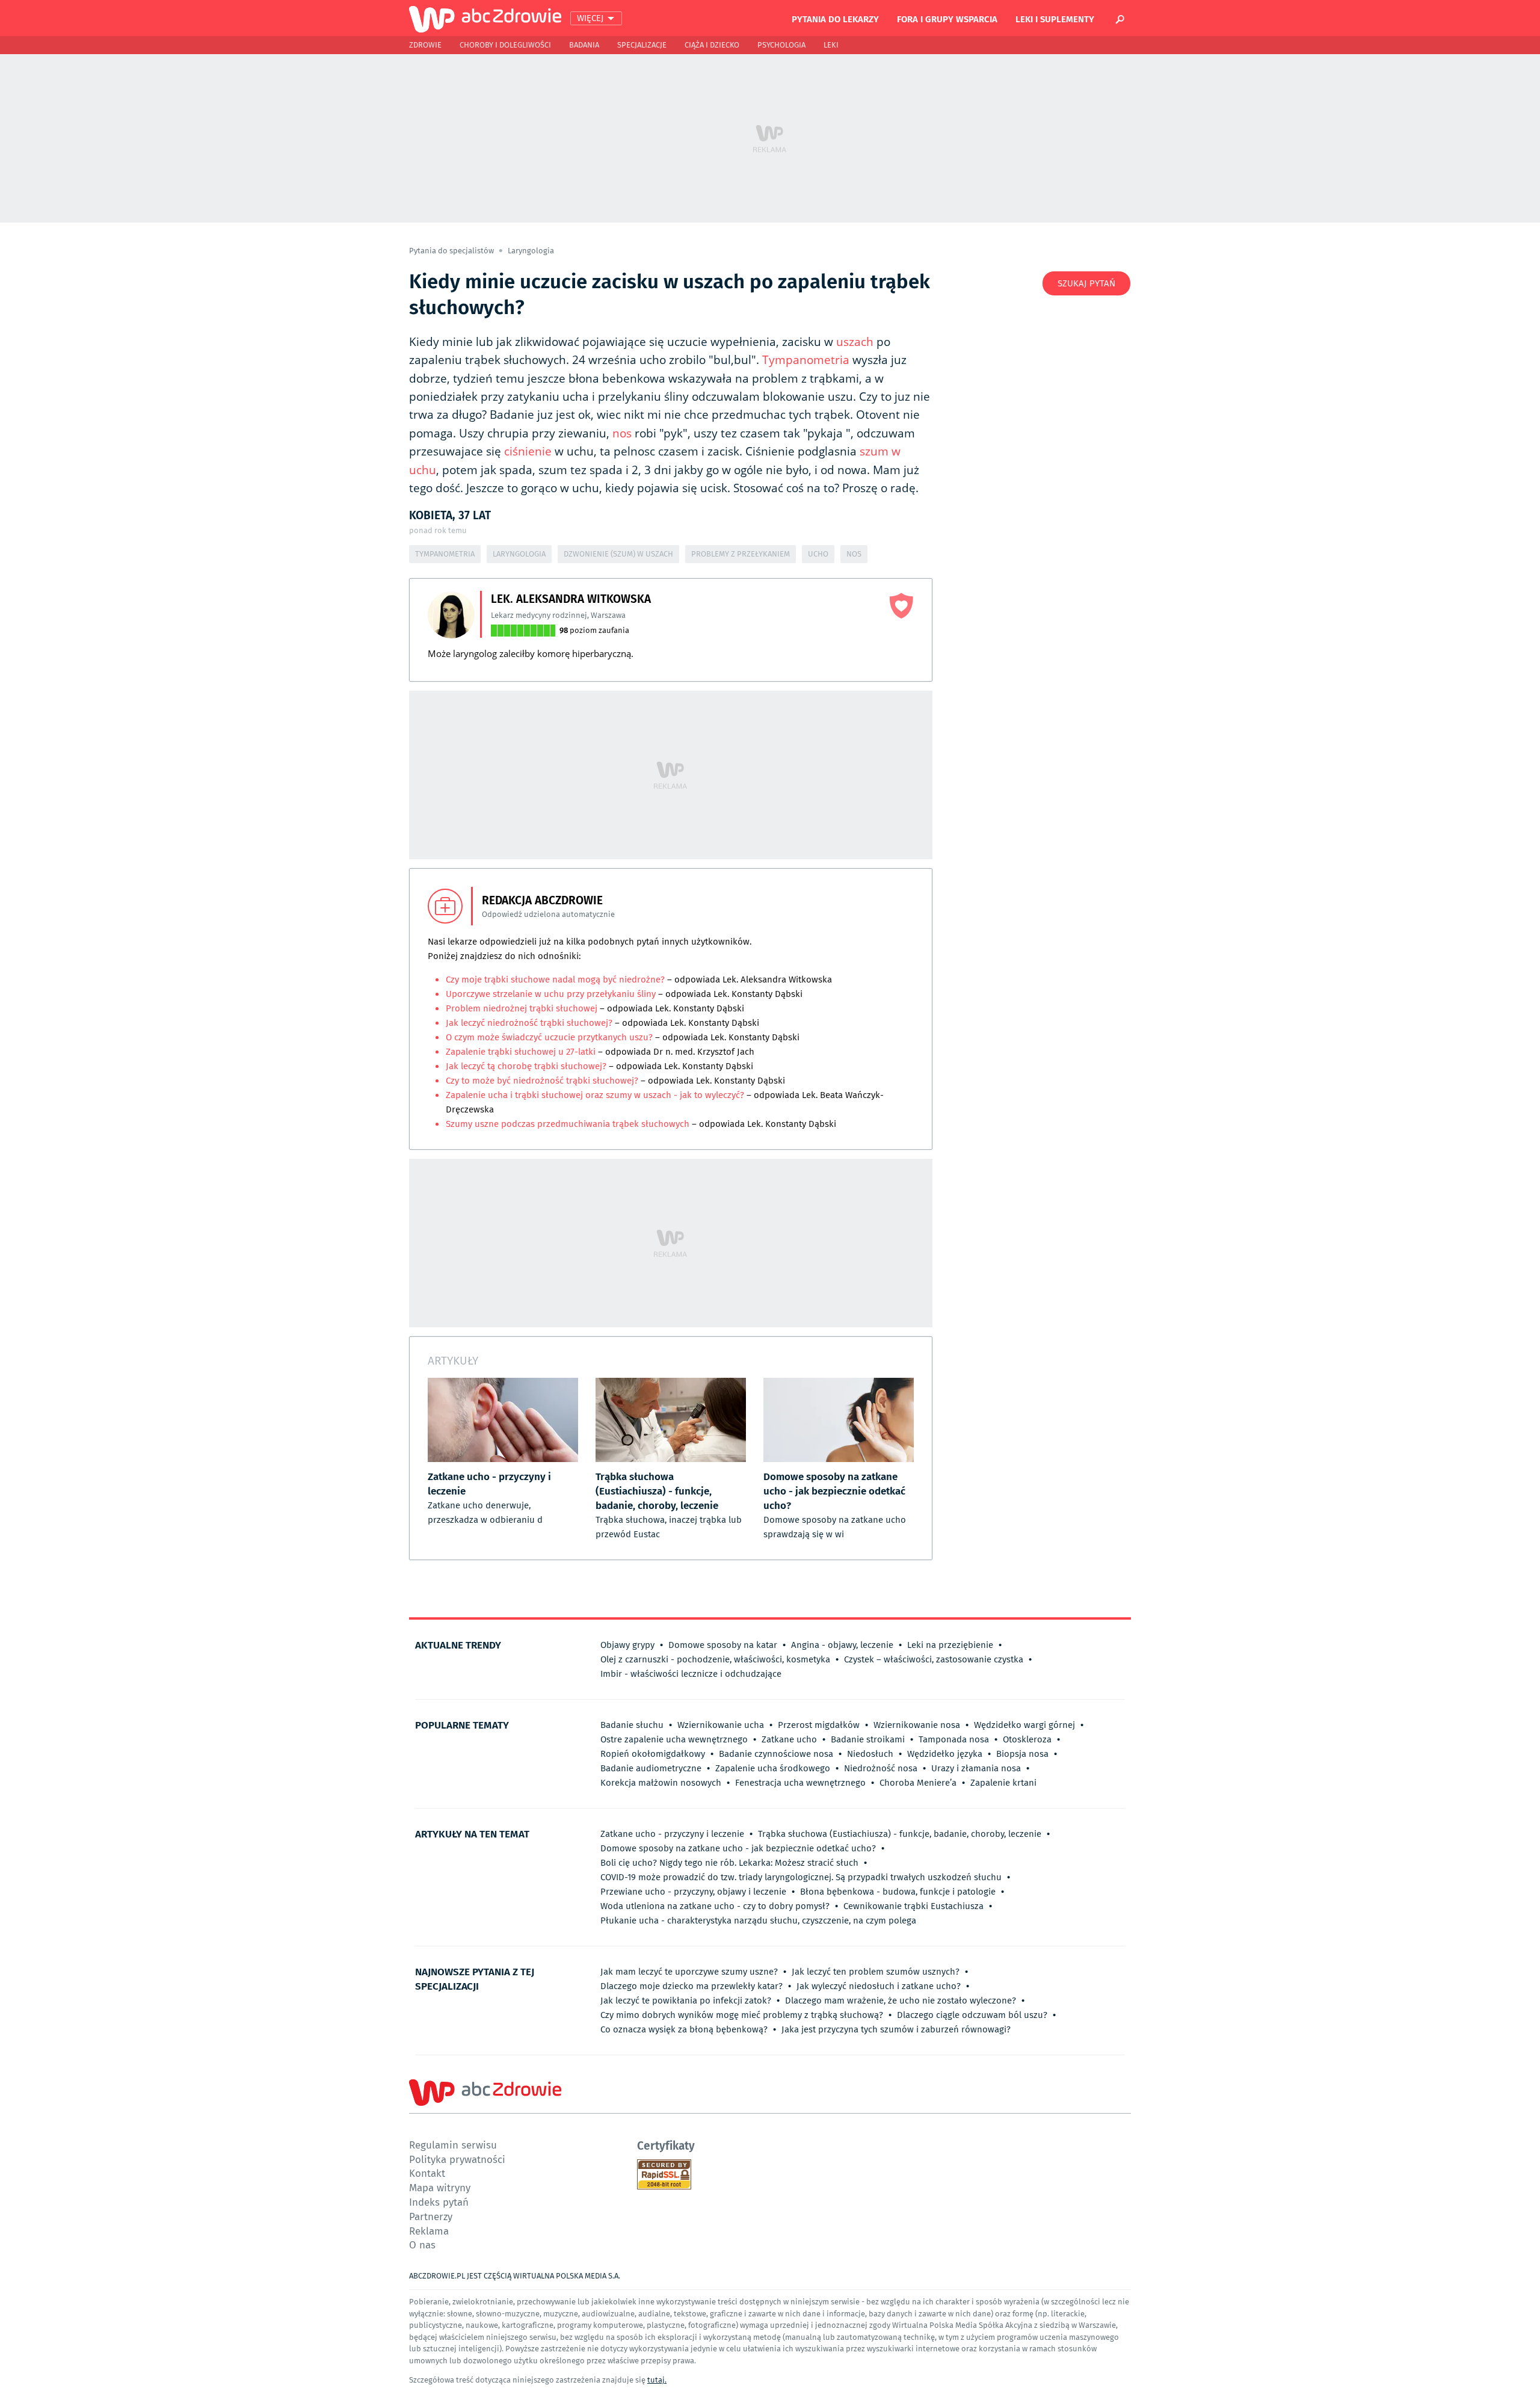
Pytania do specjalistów (452, 251)
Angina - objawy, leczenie (842, 1645)
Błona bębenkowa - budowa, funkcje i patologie (898, 1892)
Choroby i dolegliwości (505, 45)
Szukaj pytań (1086, 283)
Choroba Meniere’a (918, 1783)
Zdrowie (425, 45)
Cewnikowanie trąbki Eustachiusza (913, 1906)
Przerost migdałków (819, 1725)
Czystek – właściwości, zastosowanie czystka (934, 1659)
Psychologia (781, 45)
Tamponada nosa (954, 1739)
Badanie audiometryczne (651, 1768)
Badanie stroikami (868, 1739)
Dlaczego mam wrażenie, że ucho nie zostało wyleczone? (901, 2001)
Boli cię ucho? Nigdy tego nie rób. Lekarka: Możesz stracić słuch (729, 1863)
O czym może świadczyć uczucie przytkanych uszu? (549, 1037)
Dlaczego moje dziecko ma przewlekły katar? (691, 1986)
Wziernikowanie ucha (721, 1725)
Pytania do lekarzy (835, 19)
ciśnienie (528, 451)
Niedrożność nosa (881, 1768)
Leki (831, 45)
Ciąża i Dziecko (712, 45)
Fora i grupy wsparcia (947, 19)
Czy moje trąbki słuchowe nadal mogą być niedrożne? (555, 980)
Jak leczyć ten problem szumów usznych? (876, 1972)
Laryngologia (531, 251)
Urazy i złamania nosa (976, 1768)
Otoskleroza (1027, 1739)
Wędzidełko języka (945, 1754)
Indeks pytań (439, 2202)
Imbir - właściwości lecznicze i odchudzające (691, 1674)
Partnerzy (431, 2216)
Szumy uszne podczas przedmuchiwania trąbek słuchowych (568, 1124)
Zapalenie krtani (1003, 1783)
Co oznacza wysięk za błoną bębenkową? (684, 2029)
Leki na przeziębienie (950, 1645)
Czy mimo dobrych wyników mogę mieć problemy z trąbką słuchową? (742, 2015)
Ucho (818, 554)
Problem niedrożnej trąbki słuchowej (522, 1008)
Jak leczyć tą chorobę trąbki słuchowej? (526, 1066)
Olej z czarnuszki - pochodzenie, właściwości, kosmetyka (715, 1659)
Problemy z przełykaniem (741, 554)
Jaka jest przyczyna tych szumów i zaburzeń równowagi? (896, 2029)
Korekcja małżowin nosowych (661, 1783)
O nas (422, 2244)
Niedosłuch (870, 1754)
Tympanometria (806, 360)
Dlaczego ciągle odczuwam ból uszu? (972, 2015)
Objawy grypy (627, 1645)
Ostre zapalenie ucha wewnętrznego (674, 1739)
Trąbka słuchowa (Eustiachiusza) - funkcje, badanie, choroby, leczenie (900, 1834)
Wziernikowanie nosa (917, 1725)
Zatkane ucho (789, 1739)
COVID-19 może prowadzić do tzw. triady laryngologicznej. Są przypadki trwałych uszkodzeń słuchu (801, 1877)
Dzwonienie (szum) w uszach (618, 554)
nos (622, 433)
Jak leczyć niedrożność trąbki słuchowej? (529, 1023)
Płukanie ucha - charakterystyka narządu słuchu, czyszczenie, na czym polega (758, 1920)
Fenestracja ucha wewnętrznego (800, 1783)
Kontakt (427, 2173)
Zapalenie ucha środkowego (773, 1768)
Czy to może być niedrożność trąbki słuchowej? (543, 1081)
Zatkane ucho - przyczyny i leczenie (672, 1834)
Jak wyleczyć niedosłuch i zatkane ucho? (879, 1986)
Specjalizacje (642, 45)
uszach (855, 342)
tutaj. (657, 2380)
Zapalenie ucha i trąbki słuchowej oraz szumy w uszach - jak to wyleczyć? (595, 1095)
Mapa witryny (440, 2187)
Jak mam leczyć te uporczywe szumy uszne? (689, 1972)
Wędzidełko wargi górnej (1024, 1725)
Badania (584, 45)
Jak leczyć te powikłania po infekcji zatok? (686, 2001)
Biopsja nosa (1022, 1754)
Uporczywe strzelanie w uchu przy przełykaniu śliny (552, 994)
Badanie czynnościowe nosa (776, 1754)
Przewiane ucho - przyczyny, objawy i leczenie (693, 1892)
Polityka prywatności (457, 2159)
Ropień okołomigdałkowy (653, 1754)
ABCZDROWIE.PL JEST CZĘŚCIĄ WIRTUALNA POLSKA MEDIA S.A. (515, 2276)
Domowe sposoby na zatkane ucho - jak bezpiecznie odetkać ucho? (738, 1848)
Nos (854, 554)
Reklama (429, 2231)
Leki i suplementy (1055, 19)
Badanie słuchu (632, 1725)
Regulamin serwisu (453, 2145)
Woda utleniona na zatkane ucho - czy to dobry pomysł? (715, 1906)
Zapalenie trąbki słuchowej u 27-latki (521, 1052)
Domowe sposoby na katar (723, 1645)
